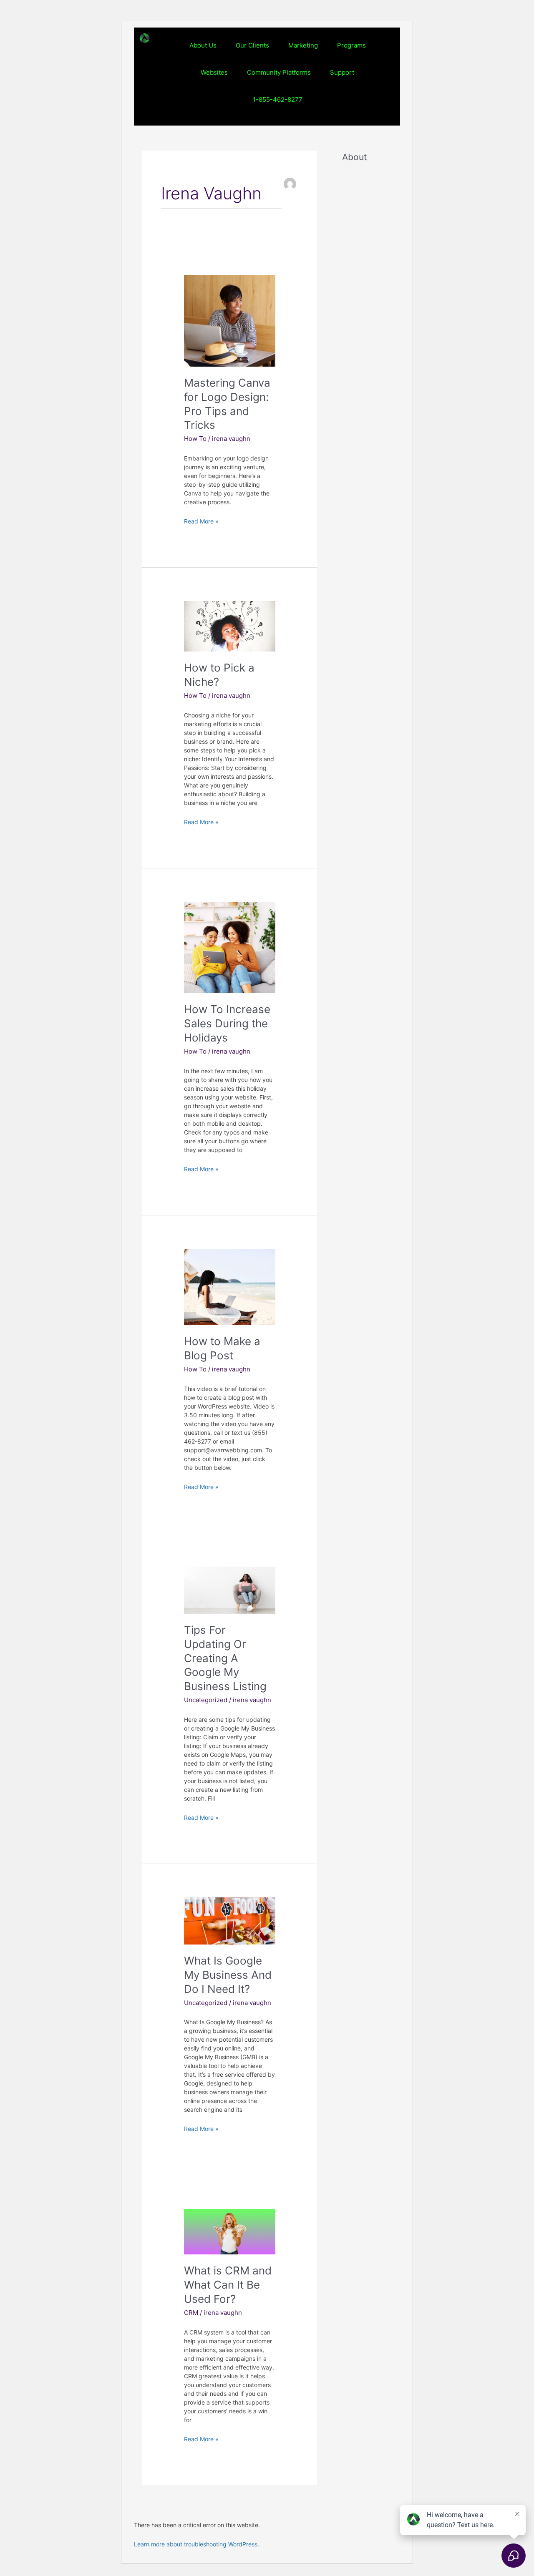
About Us (203, 45)
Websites (214, 72)
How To (195, 439)
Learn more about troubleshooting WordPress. (196, 2544)
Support (342, 72)
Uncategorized (206, 1700)
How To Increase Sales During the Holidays (227, 1023)
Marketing (303, 45)
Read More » (201, 521)
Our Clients (252, 45)
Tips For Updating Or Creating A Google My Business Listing (225, 1658)
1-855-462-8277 (278, 99)
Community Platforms (279, 72)
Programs (351, 45)
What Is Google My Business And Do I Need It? (228, 1975)
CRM (191, 2313)
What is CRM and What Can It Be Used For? (228, 2285)
